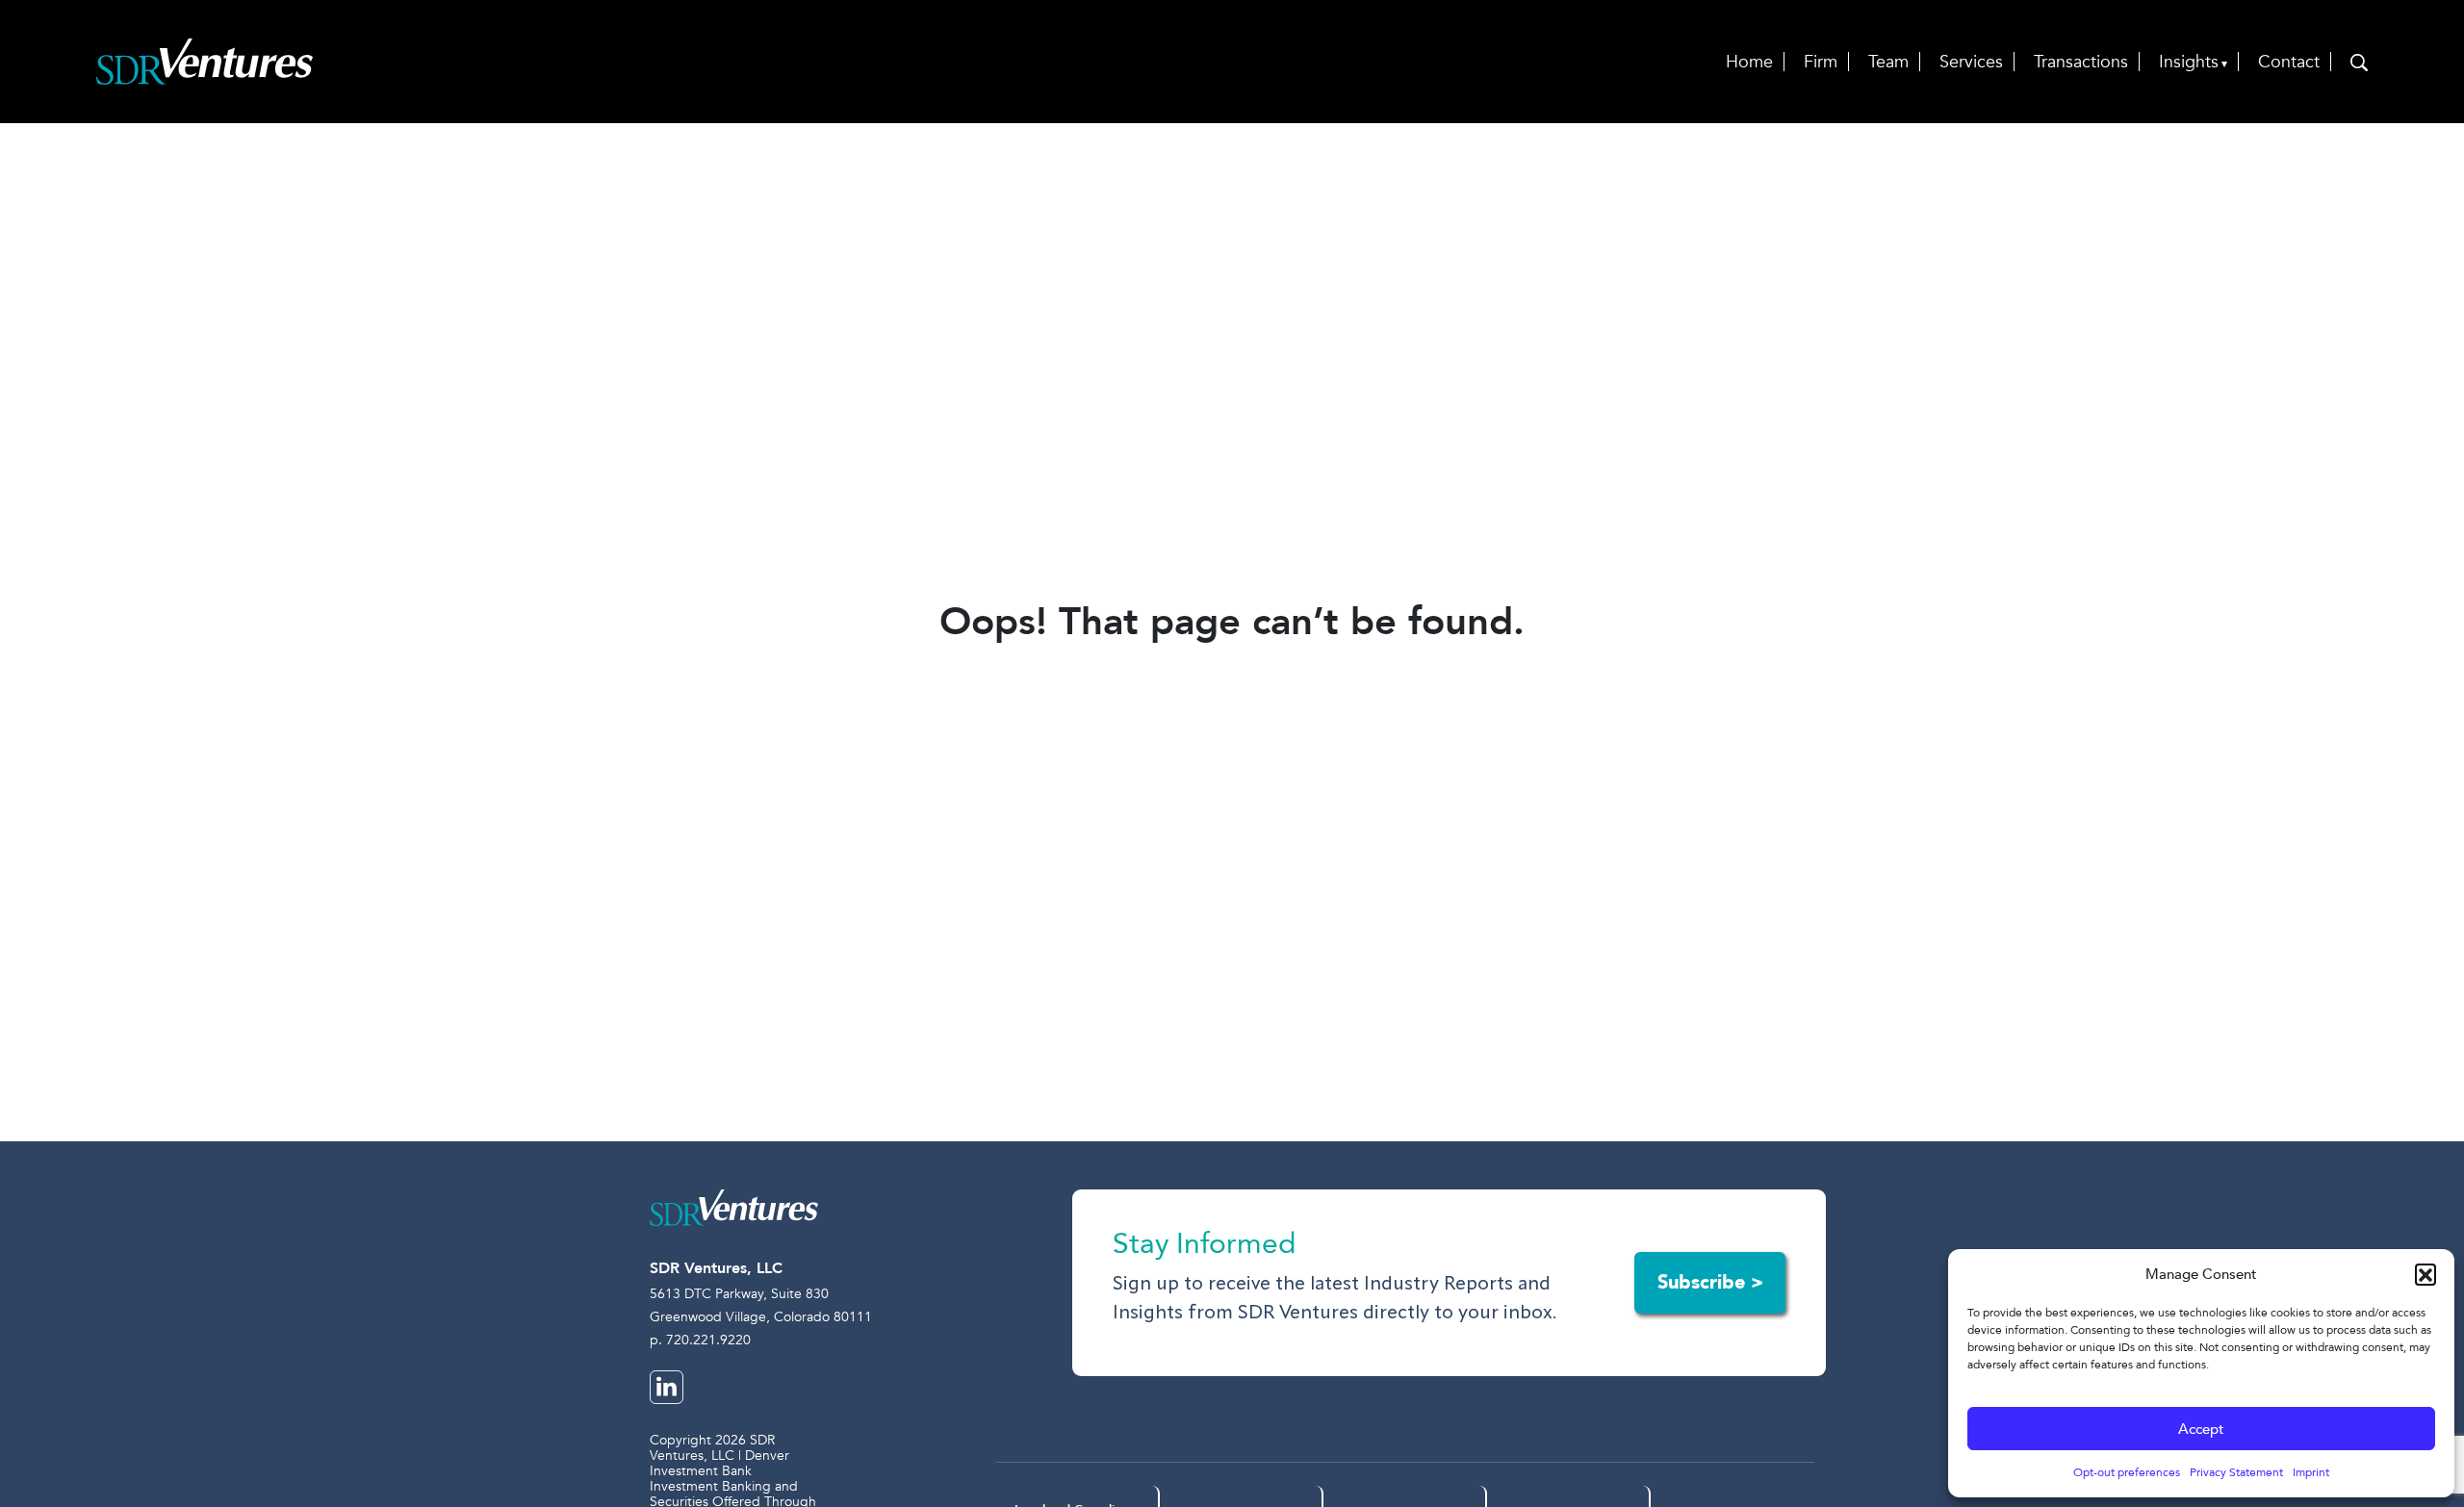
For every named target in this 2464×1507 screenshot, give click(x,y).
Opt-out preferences (2127, 1472)
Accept (2201, 1429)
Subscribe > (1710, 1282)
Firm (1821, 62)
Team (1888, 62)
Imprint (2311, 1472)
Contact (2289, 62)
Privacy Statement (2236, 1472)
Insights (2189, 62)
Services (1971, 62)
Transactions (2081, 62)
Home (1749, 62)
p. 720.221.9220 (700, 1340)
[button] (2425, 1274)
